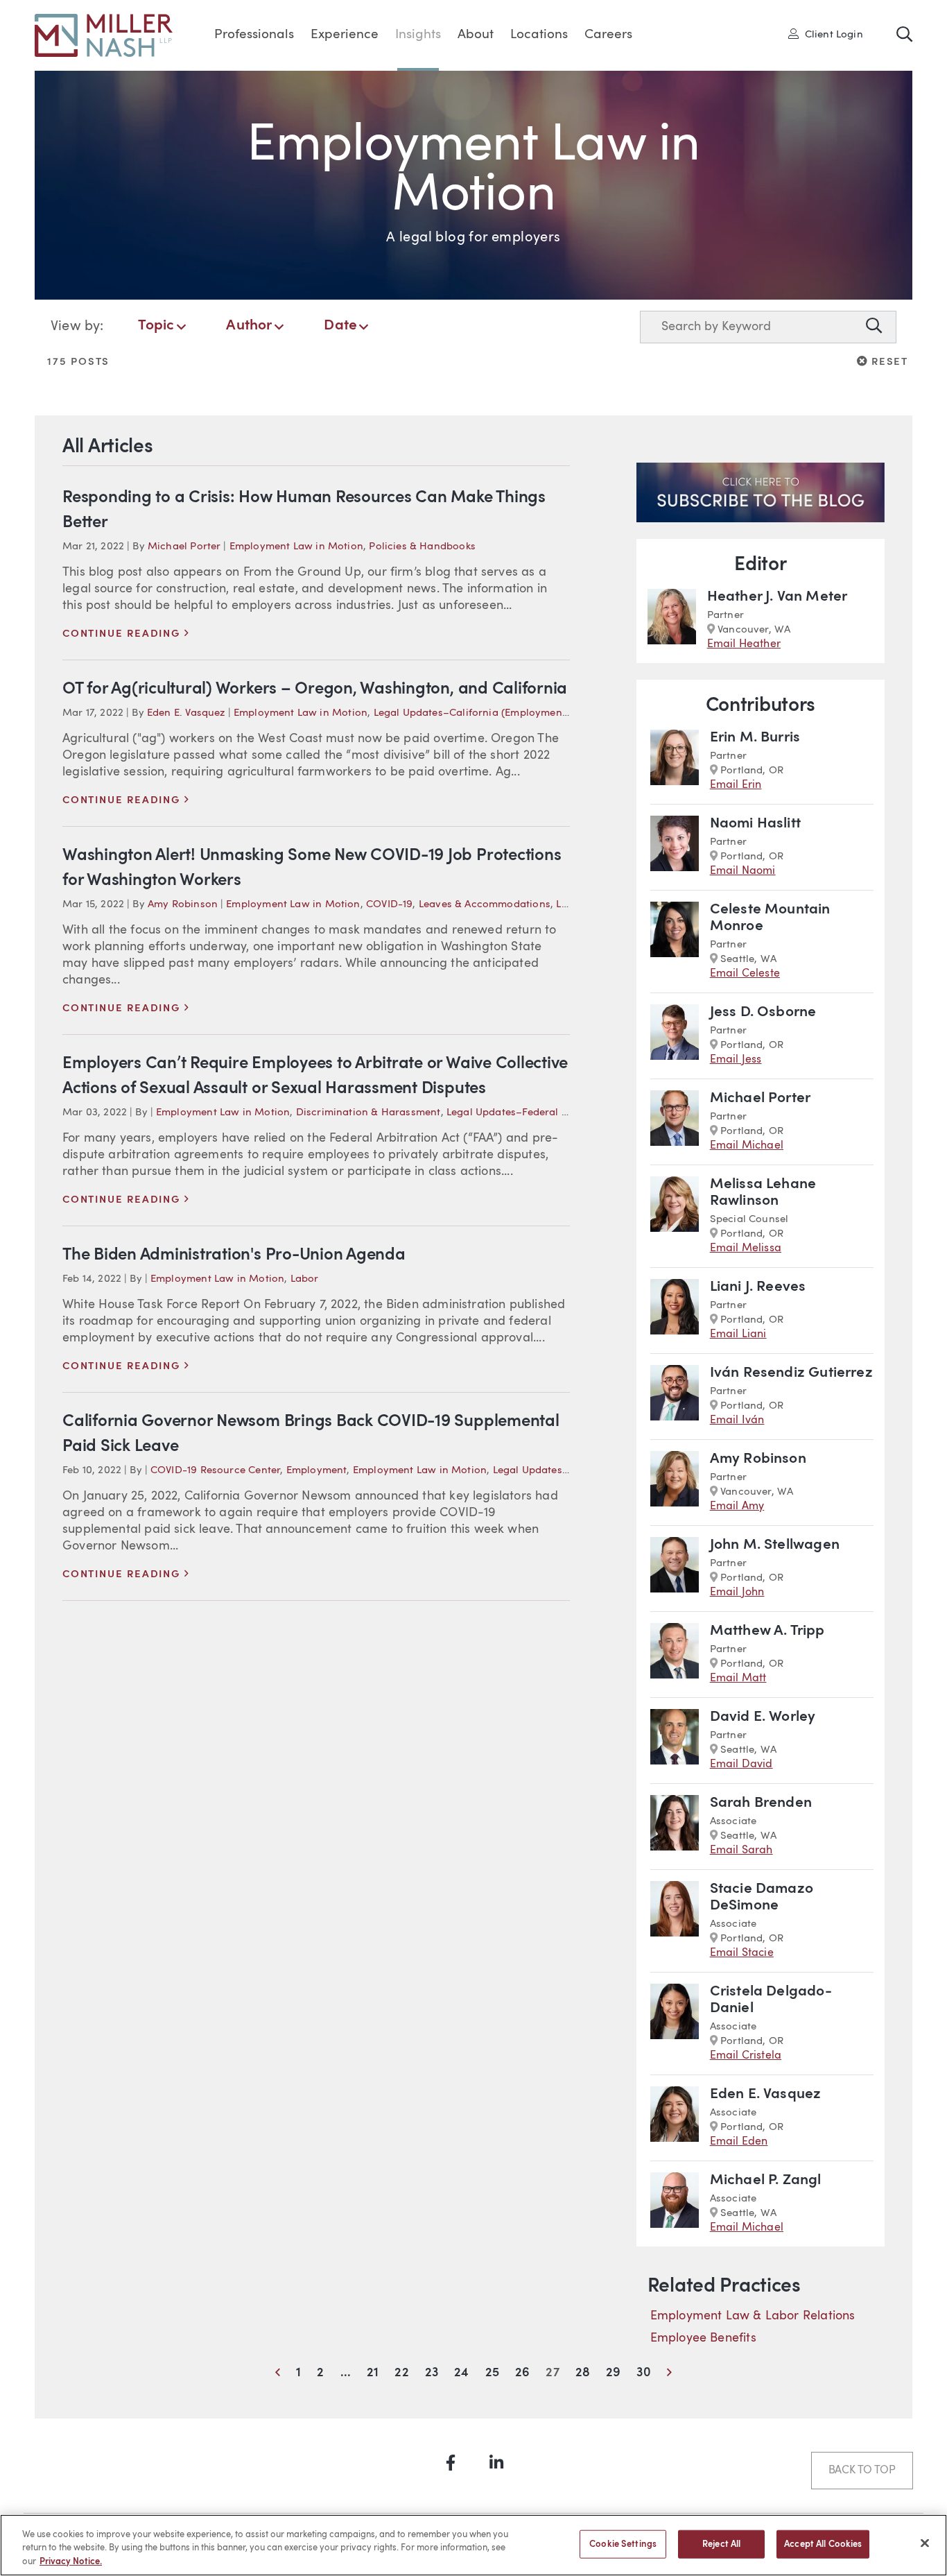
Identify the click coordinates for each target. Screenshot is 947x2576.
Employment (317, 1471)
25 (492, 2373)
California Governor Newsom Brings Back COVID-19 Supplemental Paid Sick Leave (311, 1434)
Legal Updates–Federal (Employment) (538, 1113)
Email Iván (737, 1420)
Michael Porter (184, 547)
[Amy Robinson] (675, 1483)
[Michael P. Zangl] (675, 2204)
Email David (741, 1764)
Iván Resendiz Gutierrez (791, 1373)
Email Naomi (743, 871)
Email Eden (739, 2142)
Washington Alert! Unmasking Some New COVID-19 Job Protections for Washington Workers (312, 868)
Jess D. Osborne (763, 1012)
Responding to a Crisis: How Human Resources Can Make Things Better (304, 510)
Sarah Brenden (761, 1803)
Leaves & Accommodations (485, 905)
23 (432, 2373)
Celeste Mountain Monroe (770, 918)
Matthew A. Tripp (767, 1631)
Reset (888, 361)
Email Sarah (741, 1851)
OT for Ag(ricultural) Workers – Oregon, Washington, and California (315, 689)
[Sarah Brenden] (675, 1827)
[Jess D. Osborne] (675, 1036)
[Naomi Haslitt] (675, 847)
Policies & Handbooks (422, 547)
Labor (305, 1279)
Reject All (721, 2544)
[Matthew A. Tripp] (675, 1655)
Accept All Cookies (823, 2544)
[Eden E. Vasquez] (675, 2118)
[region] (473, 2545)
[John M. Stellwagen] (675, 1569)
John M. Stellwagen (775, 1545)
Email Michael (747, 1146)
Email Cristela (746, 2056)
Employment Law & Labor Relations (753, 2316)
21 (373, 2373)
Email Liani (738, 1334)
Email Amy (737, 1506)
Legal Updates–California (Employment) (472, 713)
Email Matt (738, 1678)
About (476, 35)
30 (643, 2373)
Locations (539, 35)
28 (583, 2373)
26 (522, 2373)
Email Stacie (742, 1953)
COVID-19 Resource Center (215, 1471)
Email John (737, 1592)
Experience (345, 35)
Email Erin (736, 785)
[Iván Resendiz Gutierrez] (675, 1397)
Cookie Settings (623, 2544)
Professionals (254, 35)
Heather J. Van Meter (777, 597)
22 (401, 2373)
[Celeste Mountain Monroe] (675, 942)
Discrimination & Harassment (368, 1113)
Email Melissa (746, 1248)
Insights (418, 35)
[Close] (925, 2543)
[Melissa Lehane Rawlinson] (675, 1216)
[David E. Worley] (675, 1741)
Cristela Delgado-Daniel (771, 2000)
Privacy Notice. (71, 2562)
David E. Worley (763, 1717)
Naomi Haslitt (755, 824)
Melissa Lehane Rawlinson (763, 1193)
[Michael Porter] (675, 1122)
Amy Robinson (183, 905)
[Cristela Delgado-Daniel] (675, 2024)
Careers (608, 35)
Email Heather (744, 644)
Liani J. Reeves (758, 1287)
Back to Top (862, 2471)
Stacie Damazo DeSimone (762, 1897)
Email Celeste (745, 974)
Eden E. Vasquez (186, 713)
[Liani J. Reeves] (675, 1311)
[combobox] (750, 327)
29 (613, 2373)
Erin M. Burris (755, 738)
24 (461, 2373)
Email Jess (736, 1060)
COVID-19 (389, 905)
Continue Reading (126, 634)
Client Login (830, 34)
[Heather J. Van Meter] (672, 620)
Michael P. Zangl (766, 2180)
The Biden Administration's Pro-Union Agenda (234, 1255)
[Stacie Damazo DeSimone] (675, 1921)
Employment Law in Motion (296, 547)
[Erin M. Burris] (675, 761)
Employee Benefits (703, 2338)
